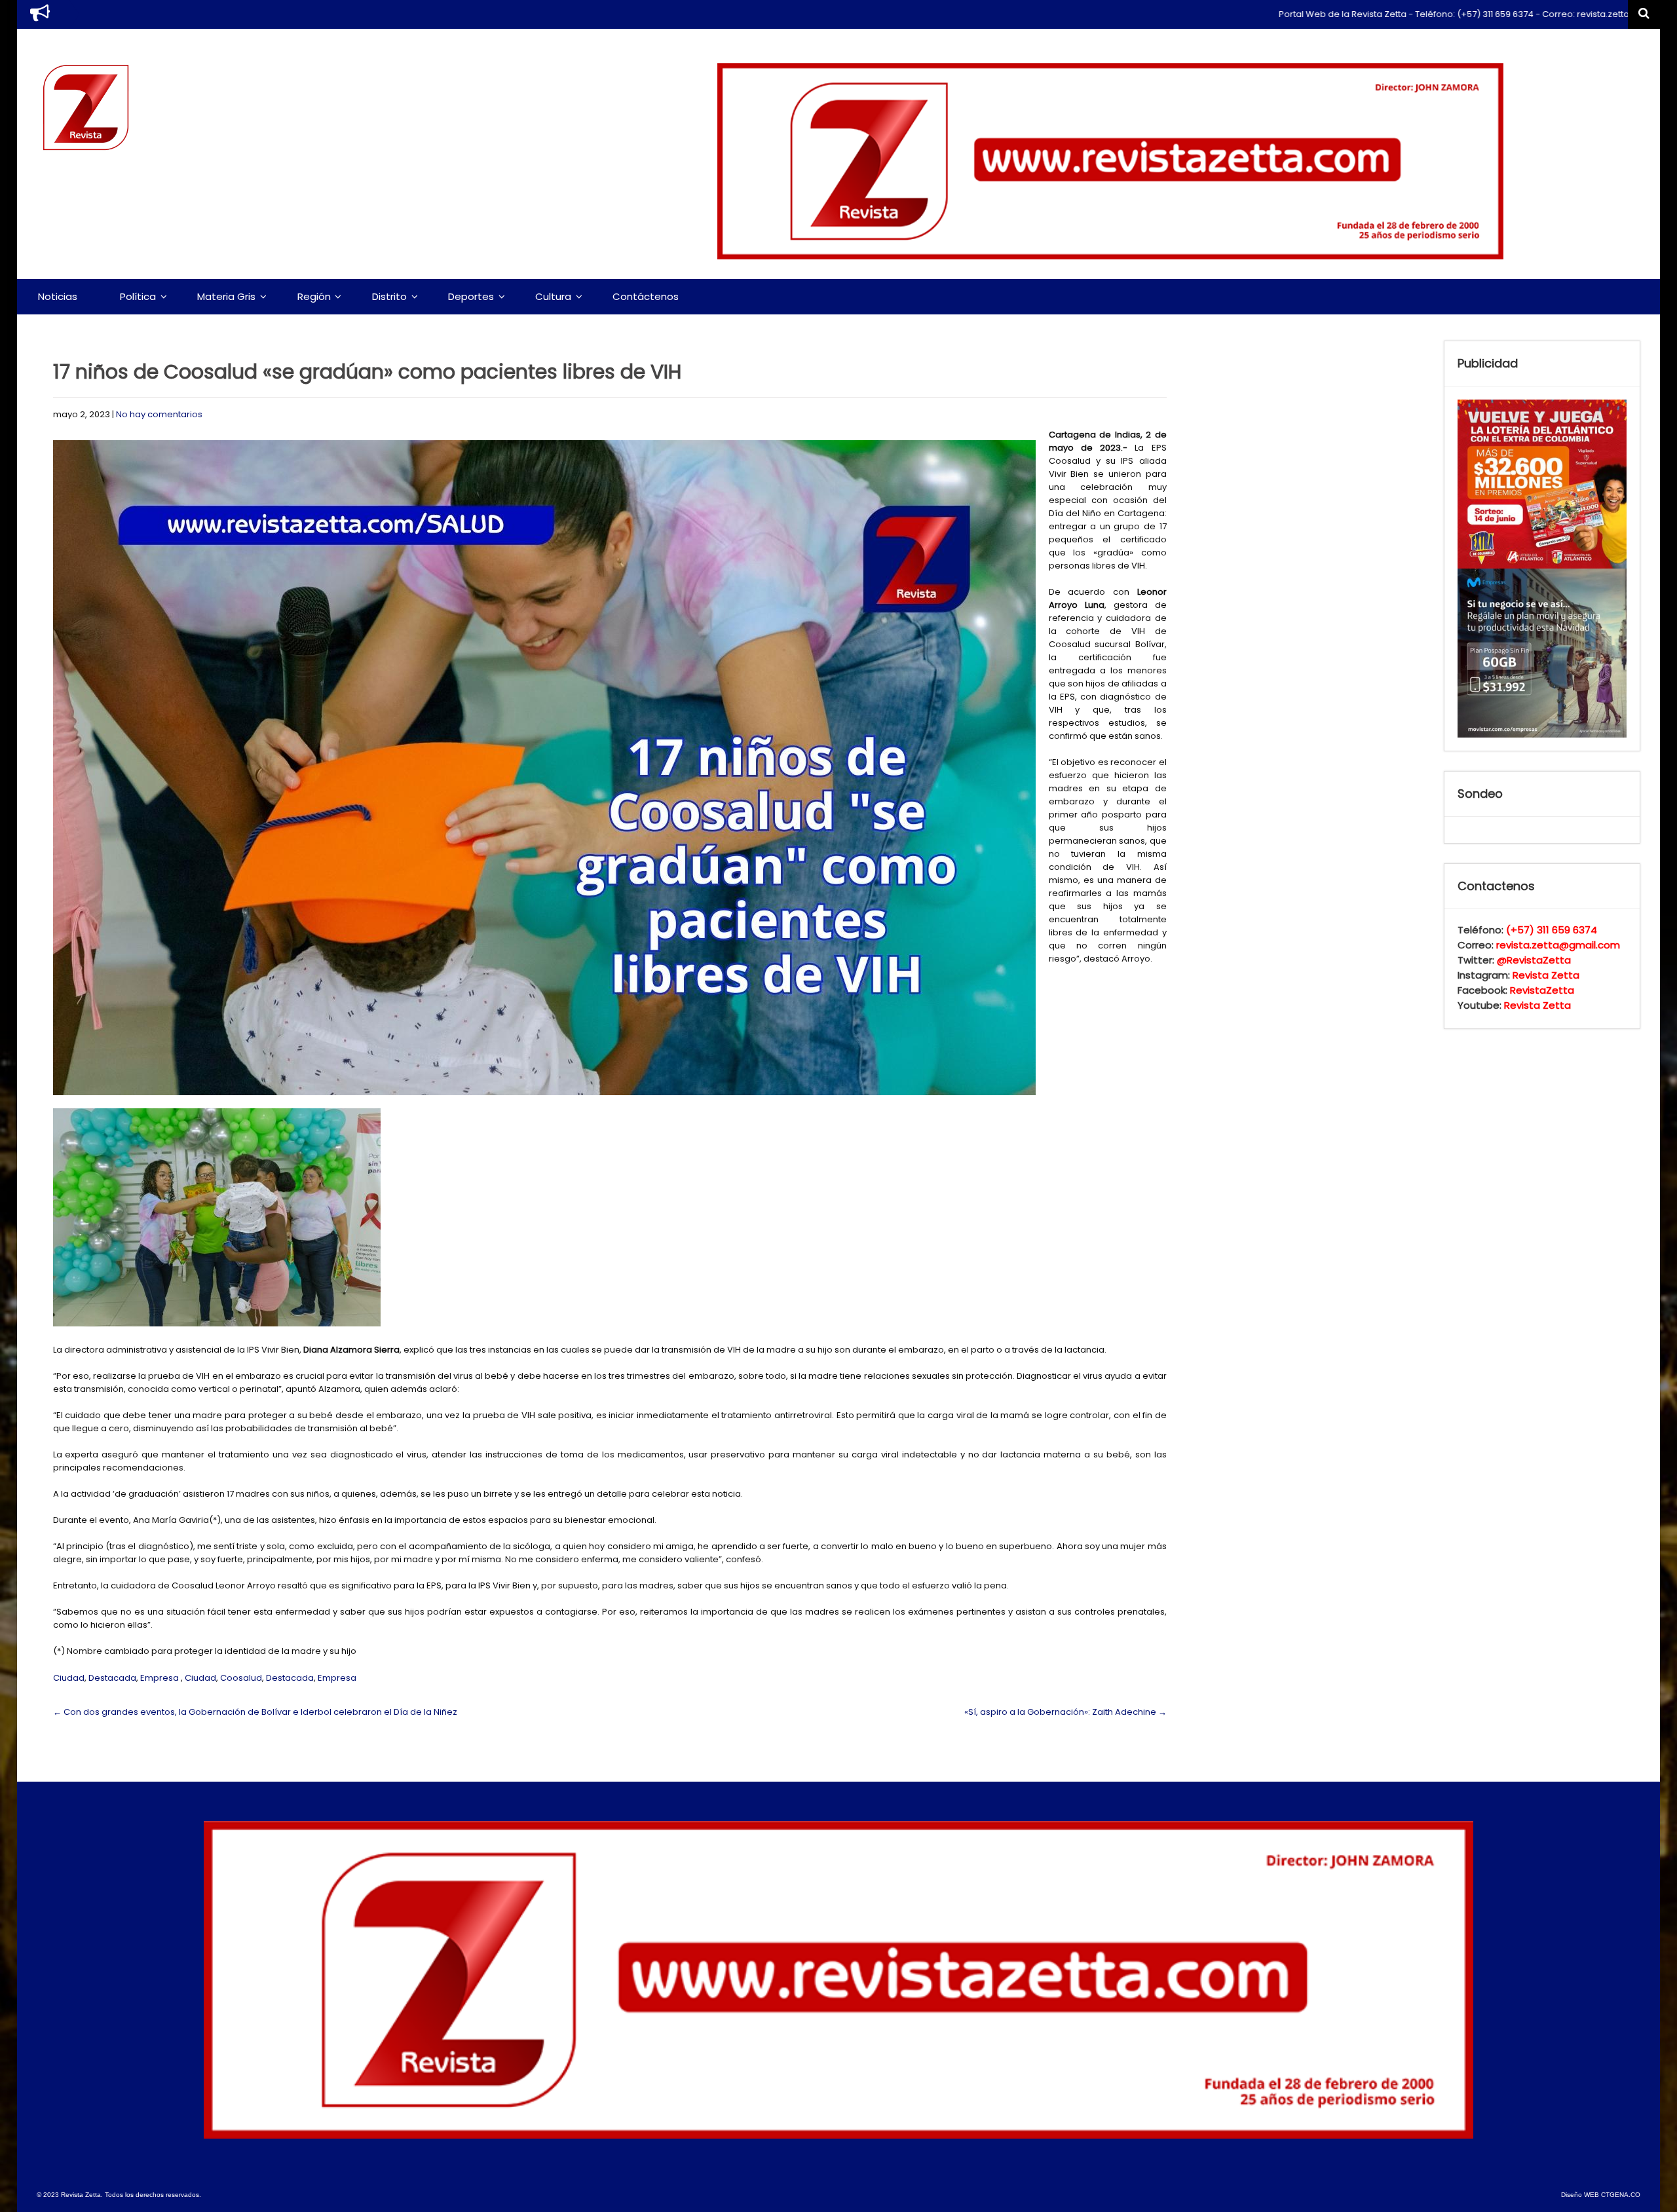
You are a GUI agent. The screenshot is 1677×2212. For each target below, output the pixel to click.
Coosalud (241, 1678)
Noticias (58, 296)
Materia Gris (226, 296)
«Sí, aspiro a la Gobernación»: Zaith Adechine (1065, 1712)
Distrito (389, 296)
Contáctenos (646, 296)
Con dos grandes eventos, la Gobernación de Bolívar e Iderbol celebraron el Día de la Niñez (255, 1712)
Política (138, 296)
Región (314, 296)
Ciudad (69, 1678)
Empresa (160, 1678)
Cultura (553, 296)
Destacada (112, 1678)
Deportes (471, 296)
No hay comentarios (159, 414)
